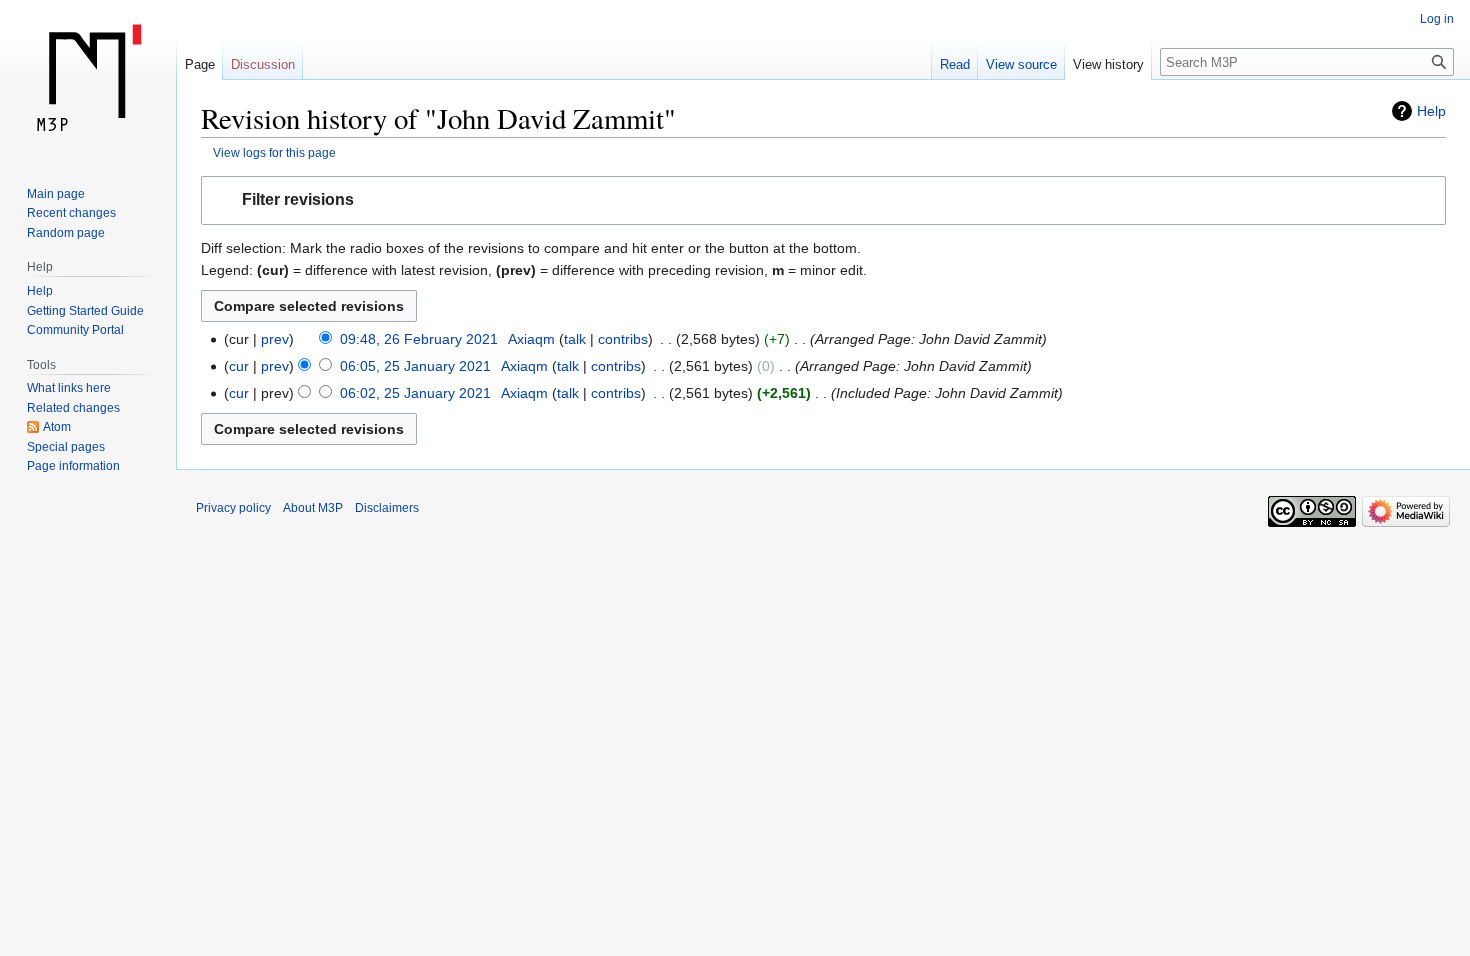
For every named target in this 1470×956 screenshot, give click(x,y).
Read (955, 64)
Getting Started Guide (85, 311)
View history (1108, 64)
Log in (1437, 19)
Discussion (263, 64)
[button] (823, 200)
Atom (57, 427)
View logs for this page (274, 152)
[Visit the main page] (88, 80)
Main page (56, 194)
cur (239, 366)
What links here (69, 388)
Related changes (73, 408)
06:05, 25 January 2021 (415, 366)
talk (575, 339)
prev (275, 339)
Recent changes (71, 213)
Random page (66, 233)
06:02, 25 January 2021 (415, 393)
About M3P (313, 508)
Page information (73, 466)
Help (1431, 111)
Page (200, 64)
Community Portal (75, 330)
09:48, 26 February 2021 (419, 339)
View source (1021, 64)
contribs (623, 339)
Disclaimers (387, 508)
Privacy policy (233, 508)
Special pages (66, 447)
